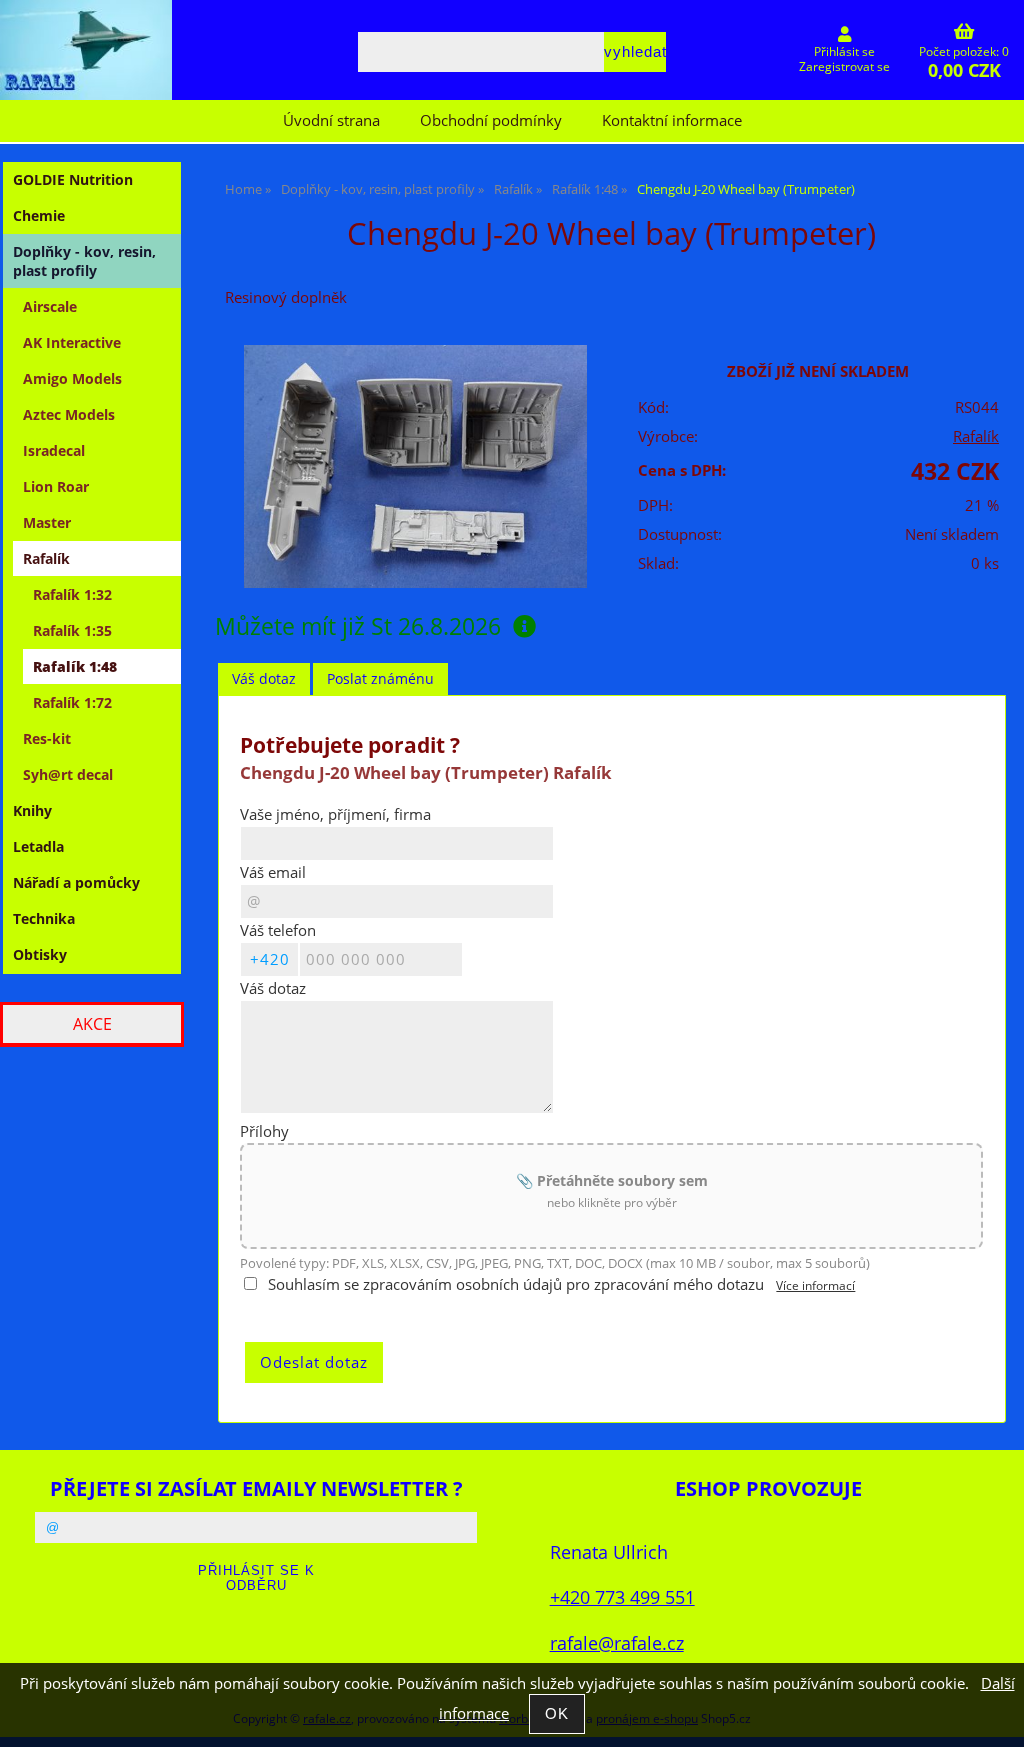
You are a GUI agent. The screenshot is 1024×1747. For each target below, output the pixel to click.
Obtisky (40, 954)
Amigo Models (72, 378)
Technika (44, 918)
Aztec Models (69, 414)
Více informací (815, 1285)
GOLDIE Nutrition (73, 179)
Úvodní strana (331, 120)
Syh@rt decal (68, 774)
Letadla (38, 846)
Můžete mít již (358, 626)
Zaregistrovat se (844, 66)
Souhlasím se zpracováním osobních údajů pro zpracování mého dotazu (516, 1284)
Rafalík (976, 436)
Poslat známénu (380, 678)
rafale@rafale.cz (617, 1642)
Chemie (39, 215)
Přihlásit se (844, 51)
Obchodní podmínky (491, 120)
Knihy (32, 810)
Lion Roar (56, 486)
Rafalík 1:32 (72, 594)
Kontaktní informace (672, 120)
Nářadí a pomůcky (76, 882)
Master (47, 522)
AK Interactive (72, 342)
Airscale (50, 306)
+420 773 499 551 (622, 1596)
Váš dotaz (264, 678)
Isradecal (54, 450)
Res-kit (47, 738)
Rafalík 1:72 (72, 702)
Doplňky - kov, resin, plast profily (84, 261)
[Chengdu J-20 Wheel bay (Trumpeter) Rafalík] (415, 467)
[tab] (264, 679)
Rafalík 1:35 (72, 630)
